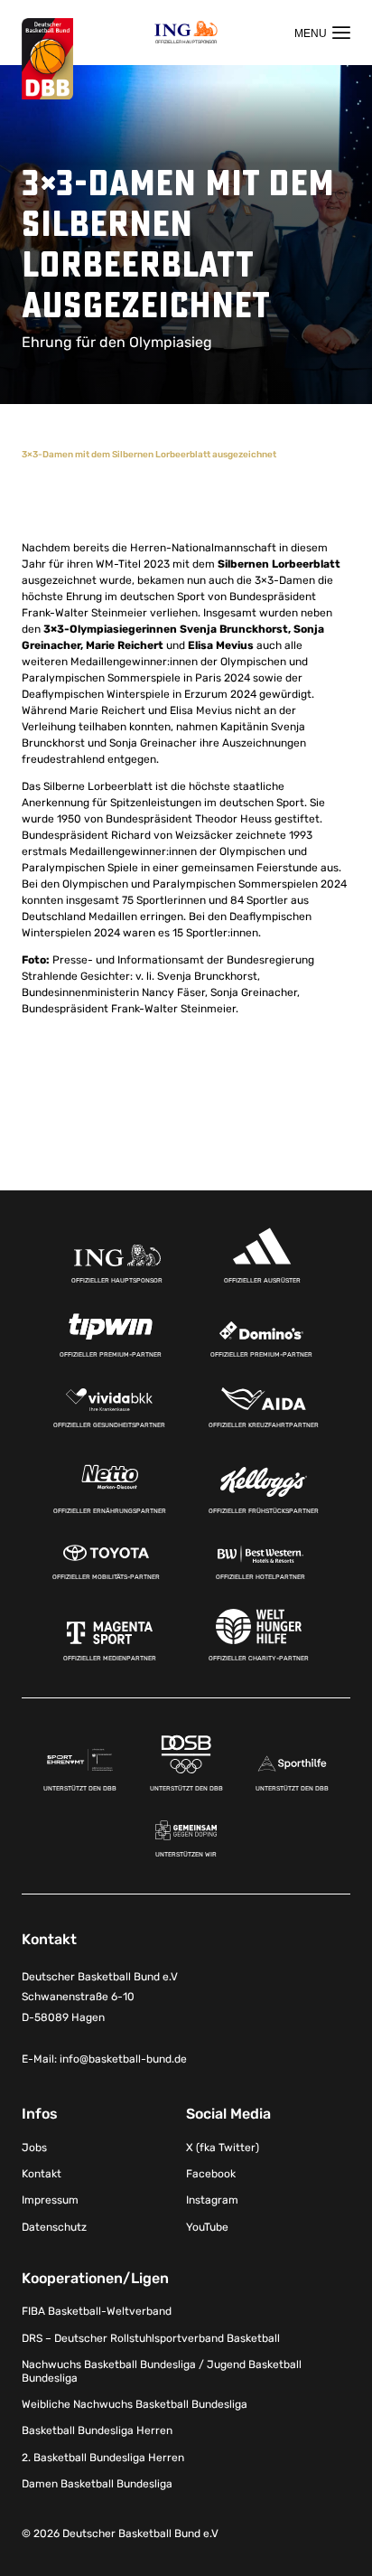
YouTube (207, 2227)
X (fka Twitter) (223, 2148)
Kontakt (42, 2174)
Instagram (212, 2200)
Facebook (211, 2174)
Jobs (34, 2148)
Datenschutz (54, 2227)
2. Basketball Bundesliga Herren (103, 2458)
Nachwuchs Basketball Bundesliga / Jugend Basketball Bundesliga (162, 2371)
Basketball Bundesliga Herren (97, 2430)
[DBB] (47, 59)
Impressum (50, 2200)
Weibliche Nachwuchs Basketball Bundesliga (135, 2404)
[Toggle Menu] (322, 33)
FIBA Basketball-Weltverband (97, 2311)
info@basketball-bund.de (123, 2059)
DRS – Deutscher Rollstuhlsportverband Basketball (151, 2338)
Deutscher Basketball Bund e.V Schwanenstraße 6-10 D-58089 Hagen (100, 1998)
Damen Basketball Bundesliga (97, 2484)
